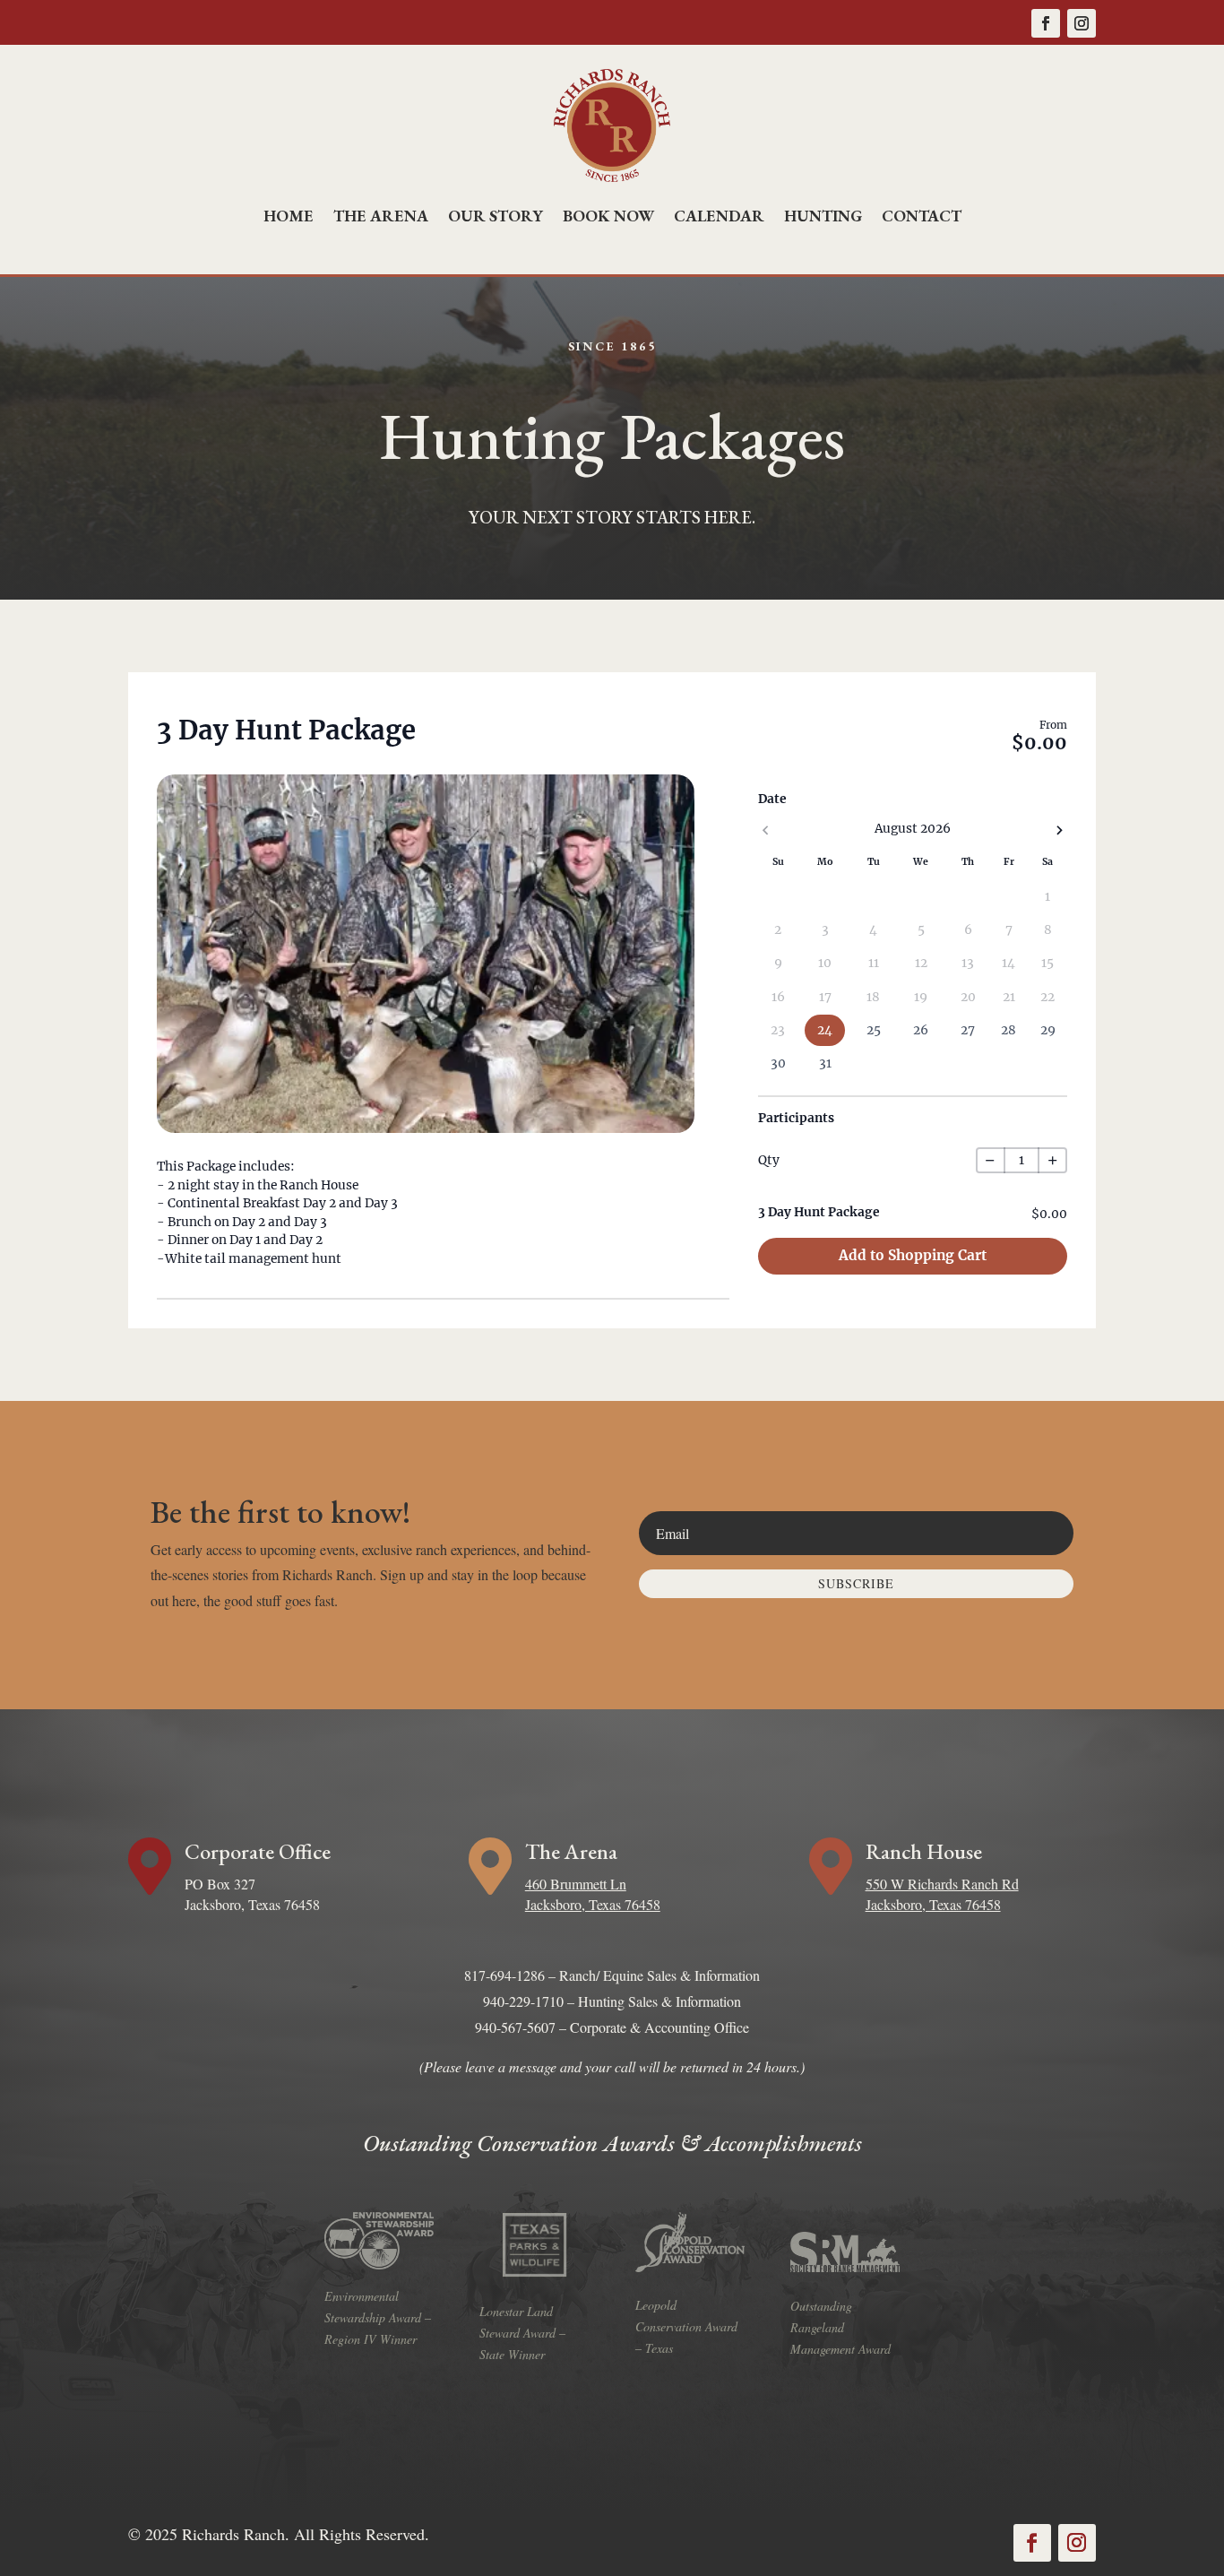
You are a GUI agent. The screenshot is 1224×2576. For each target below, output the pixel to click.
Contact (922, 216)
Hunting (823, 216)
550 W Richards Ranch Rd (942, 1884)
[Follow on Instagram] (1082, 23)
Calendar (719, 216)
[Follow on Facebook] (1046, 23)
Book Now (608, 216)
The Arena (381, 216)
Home (289, 216)
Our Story (496, 216)
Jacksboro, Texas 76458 (593, 1904)
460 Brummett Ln (576, 1884)
